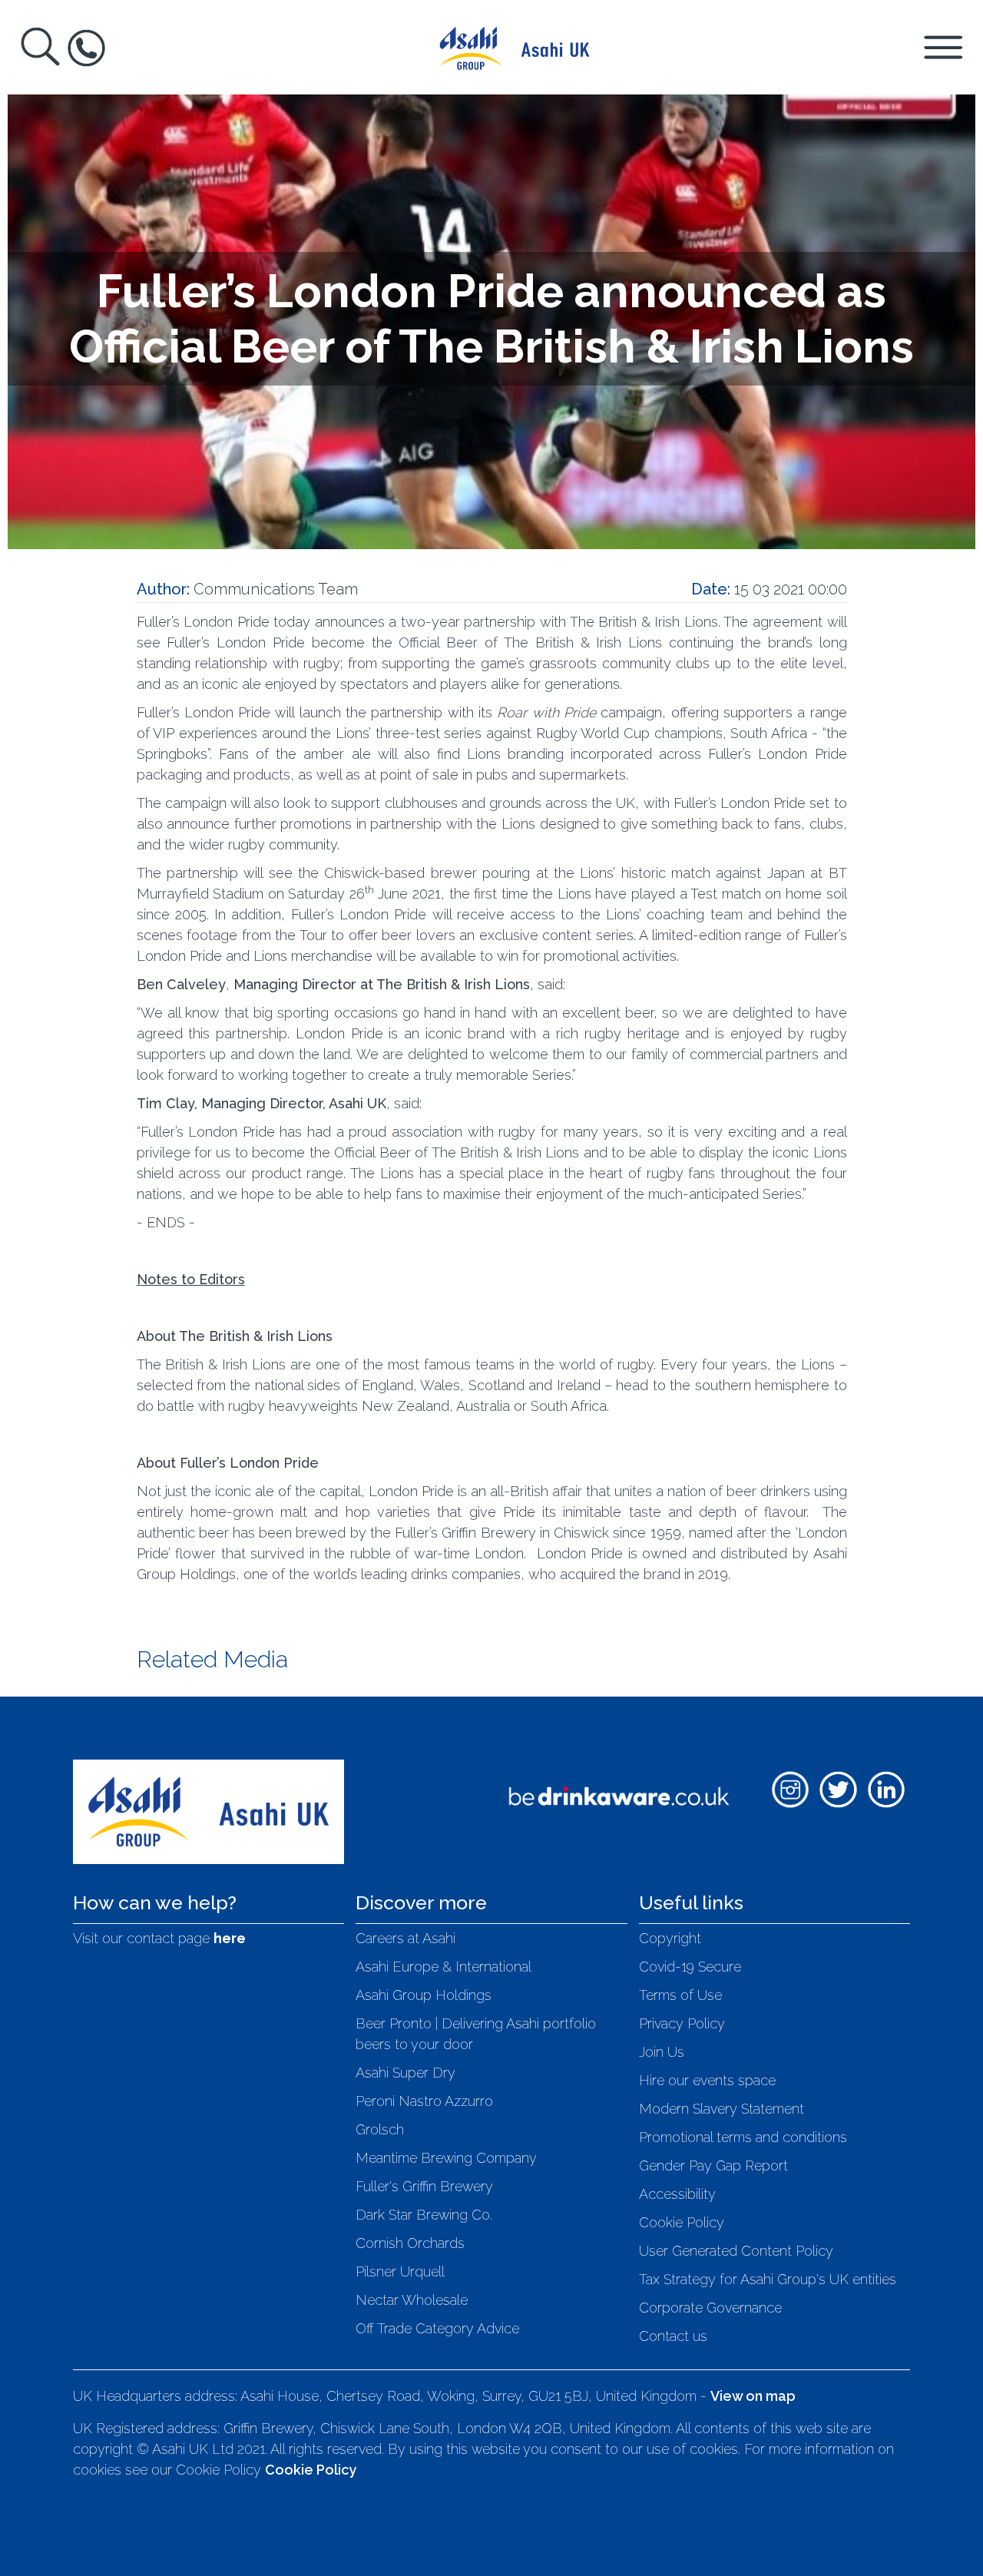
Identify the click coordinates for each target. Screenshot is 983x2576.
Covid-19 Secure (690, 1967)
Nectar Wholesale (412, 2300)
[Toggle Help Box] (86, 48)
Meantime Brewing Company (446, 2158)
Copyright (670, 1938)
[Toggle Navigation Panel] (943, 46)
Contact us (673, 2336)
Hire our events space (707, 2080)
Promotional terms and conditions (743, 2137)
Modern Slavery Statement (722, 2109)
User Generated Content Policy (736, 2251)
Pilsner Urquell (400, 2271)
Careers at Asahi (405, 1938)
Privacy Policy (682, 2023)
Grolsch (380, 2129)
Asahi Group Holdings (424, 1995)
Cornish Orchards (410, 2243)
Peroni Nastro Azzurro (424, 2101)
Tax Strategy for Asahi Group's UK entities (768, 2279)
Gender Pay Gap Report (713, 2165)
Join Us (662, 2052)
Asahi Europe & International (444, 1967)
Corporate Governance (710, 2308)
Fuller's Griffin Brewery (424, 2186)
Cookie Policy (682, 2222)
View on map (753, 2396)
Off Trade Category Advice (437, 2328)
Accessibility (677, 2194)
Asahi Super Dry (405, 2073)
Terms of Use (680, 1995)
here (230, 1938)
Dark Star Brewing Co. (424, 2215)
